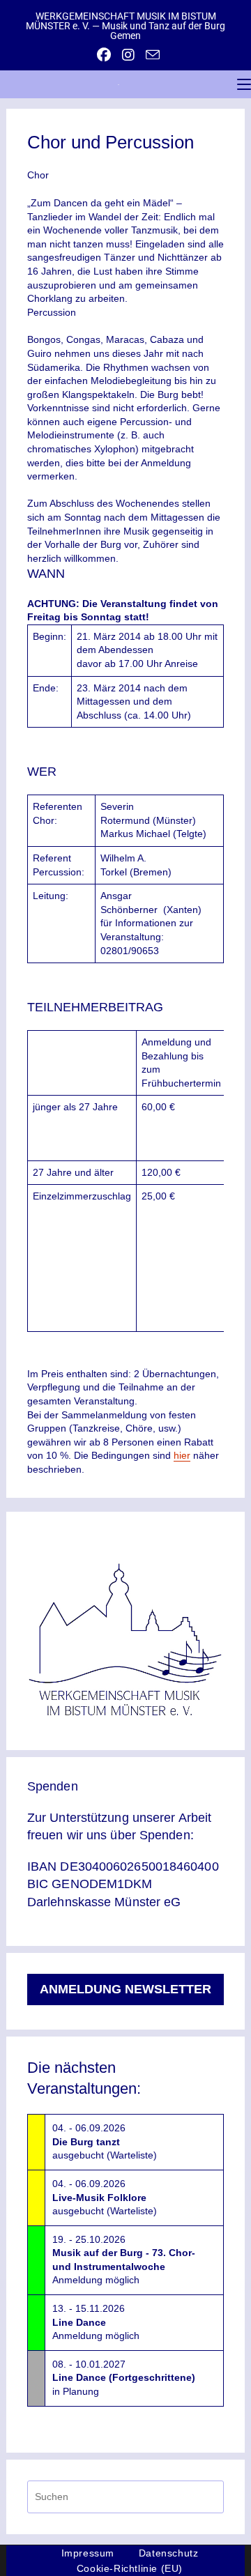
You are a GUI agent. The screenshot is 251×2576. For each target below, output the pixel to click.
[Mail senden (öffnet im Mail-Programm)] (150, 55)
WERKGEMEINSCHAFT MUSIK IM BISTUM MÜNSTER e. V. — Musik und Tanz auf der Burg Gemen (125, 26)
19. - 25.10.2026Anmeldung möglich (124, 2260)
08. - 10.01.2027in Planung (124, 2378)
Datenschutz (169, 2553)
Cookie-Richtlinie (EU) (130, 2568)
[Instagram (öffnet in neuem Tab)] (128, 55)
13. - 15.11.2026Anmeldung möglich (96, 2322)
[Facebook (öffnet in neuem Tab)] (104, 55)
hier (182, 1455)
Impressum (88, 2553)
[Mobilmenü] (244, 84)
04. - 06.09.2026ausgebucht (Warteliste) (105, 2141)
